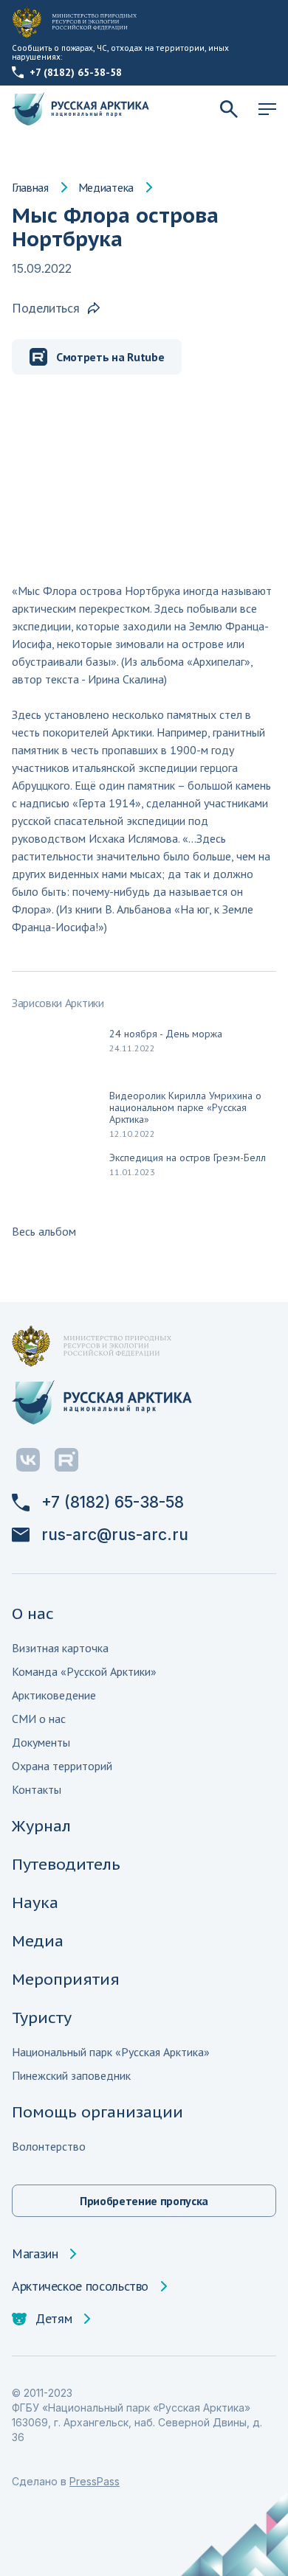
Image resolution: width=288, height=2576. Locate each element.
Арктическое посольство (80, 2286)
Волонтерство (49, 2146)
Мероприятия (66, 1979)
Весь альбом (44, 1231)
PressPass (95, 2481)
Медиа (38, 1941)
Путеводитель (66, 1864)
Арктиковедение (54, 1695)
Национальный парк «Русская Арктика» (111, 2052)
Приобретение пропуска (144, 2201)
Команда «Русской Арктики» (84, 1671)
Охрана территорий (62, 1766)
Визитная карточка (60, 1648)
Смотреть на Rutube (110, 357)
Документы (41, 1742)
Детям (54, 2319)
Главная (30, 187)
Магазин (35, 2254)
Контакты (37, 1789)
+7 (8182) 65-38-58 (76, 72)
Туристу (42, 2018)
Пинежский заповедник (71, 2075)
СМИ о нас (39, 1719)
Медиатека (106, 187)
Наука (35, 1903)
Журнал (41, 1826)
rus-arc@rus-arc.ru (115, 1535)
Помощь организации (97, 2112)
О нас (33, 1614)
